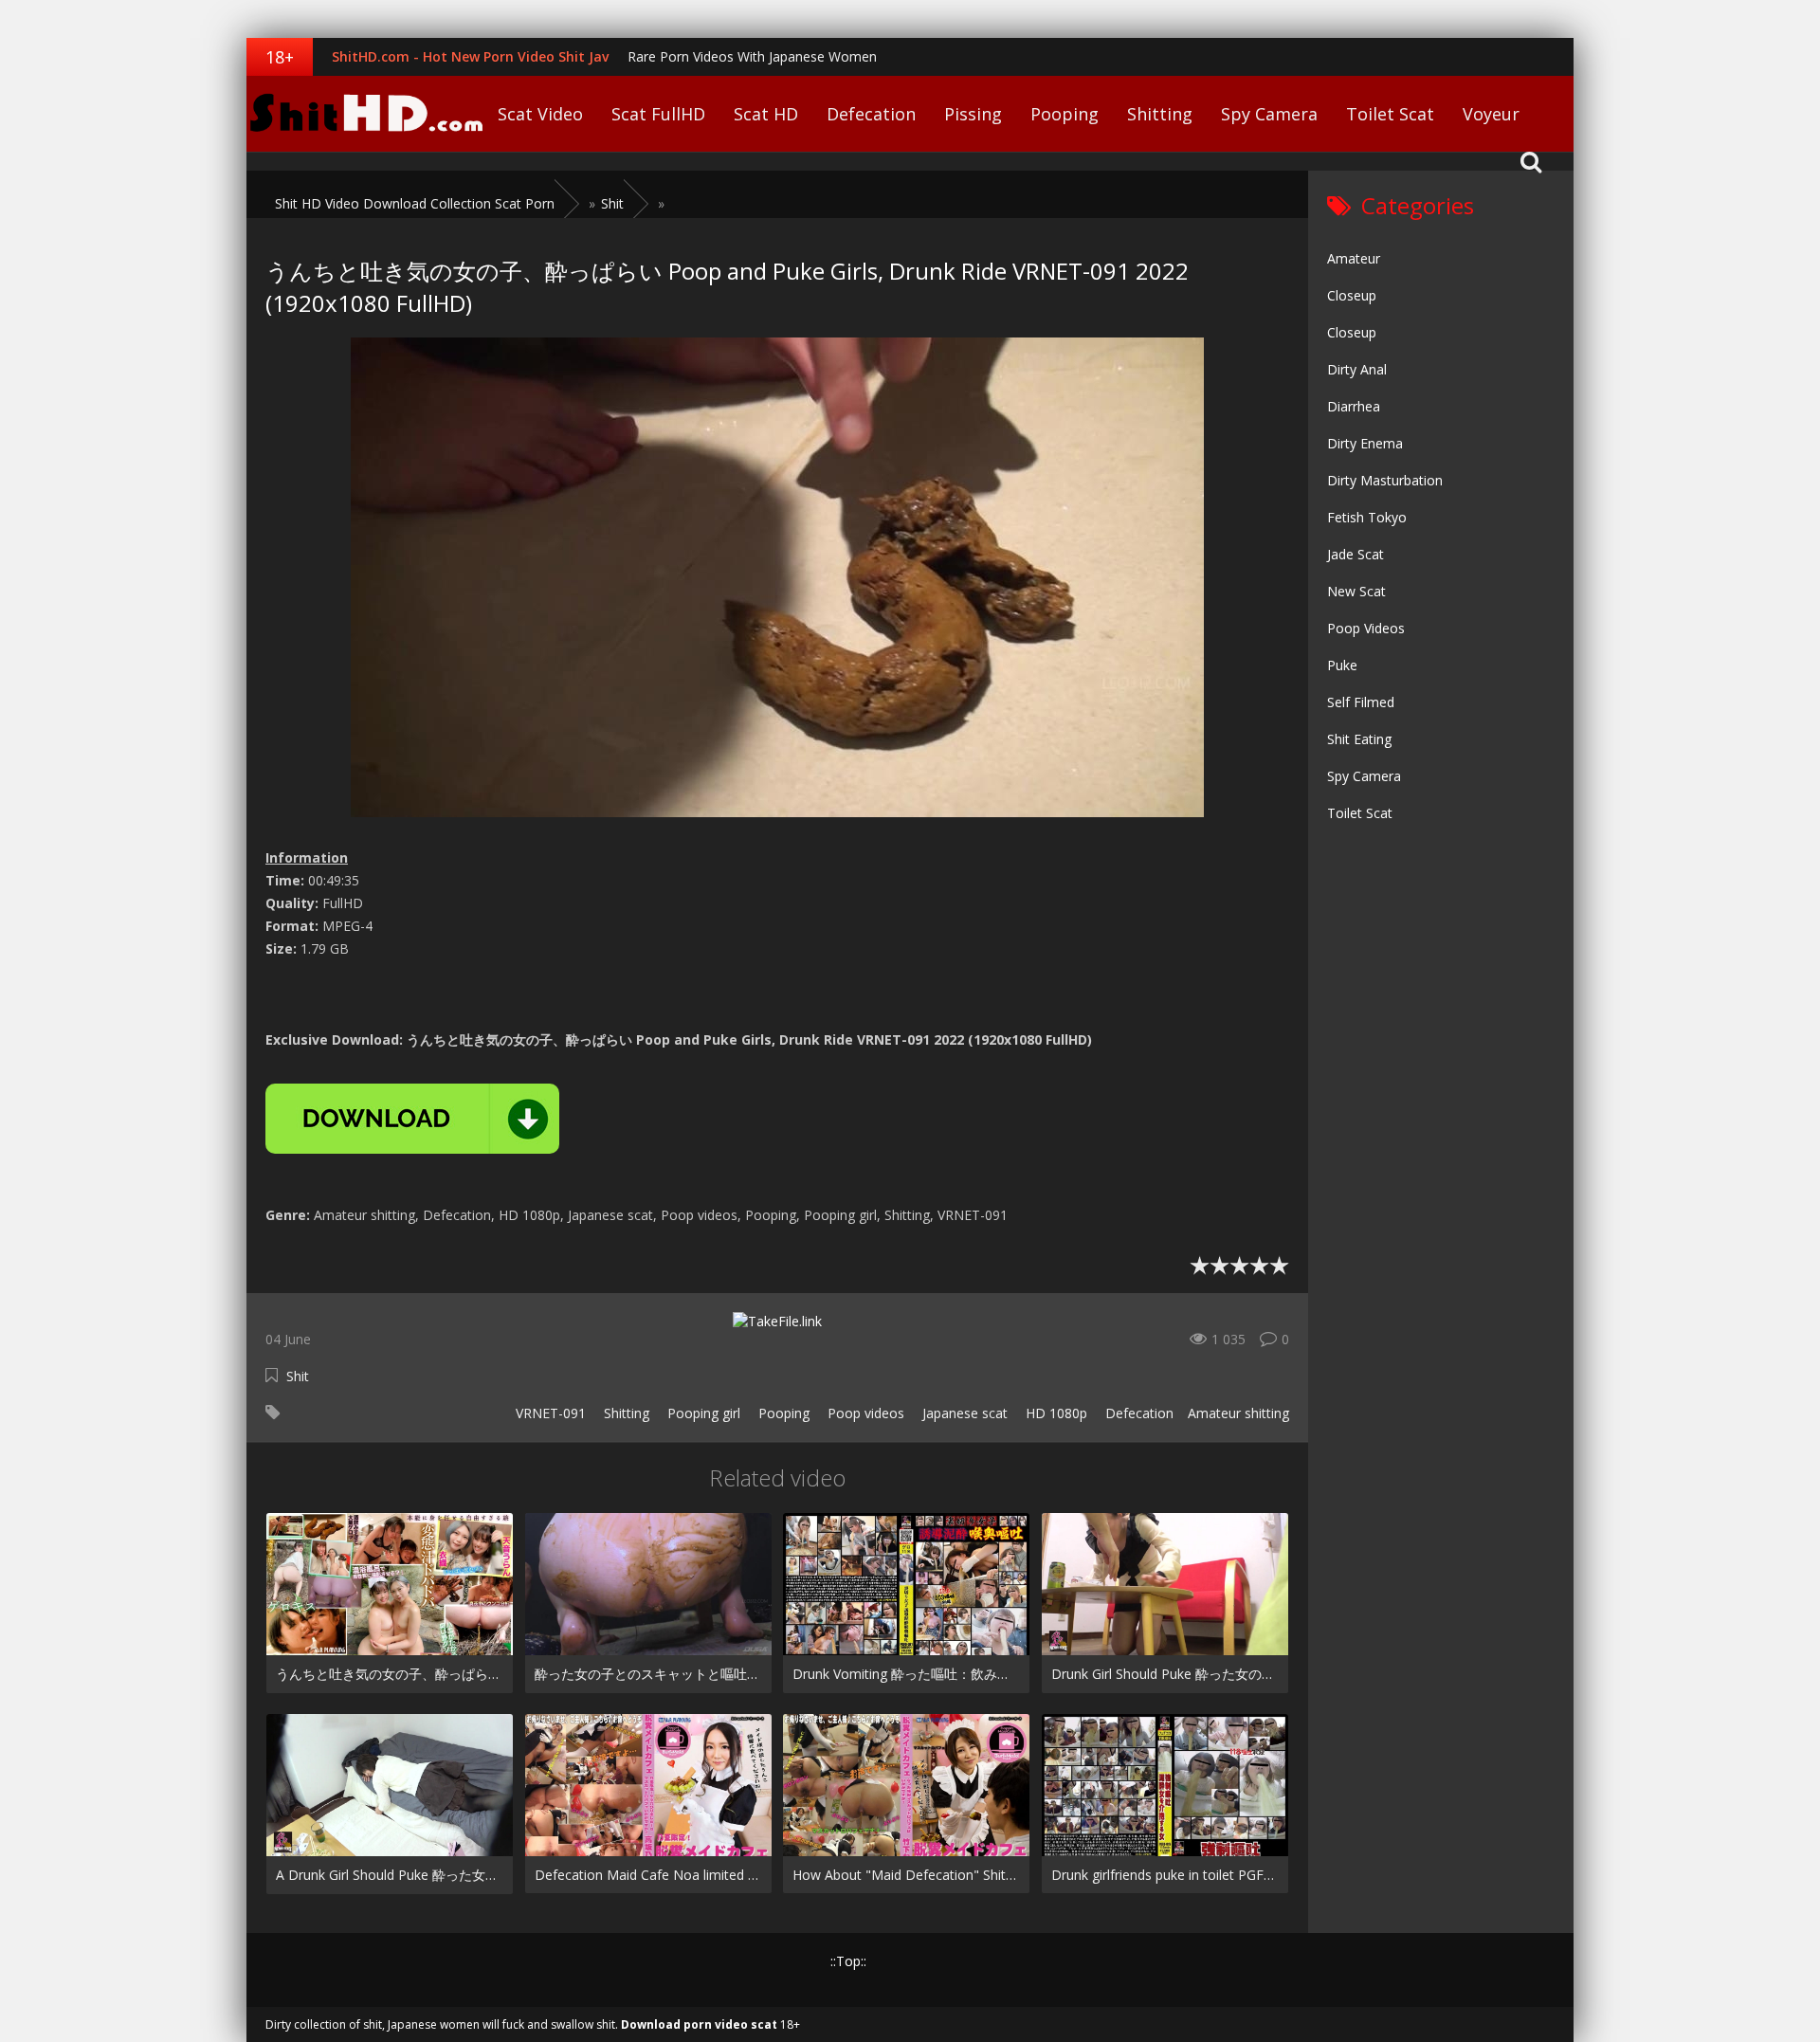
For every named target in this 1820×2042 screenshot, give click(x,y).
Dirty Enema (1365, 443)
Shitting (1160, 114)
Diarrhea (1354, 406)
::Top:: (848, 1961)
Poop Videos (1366, 628)
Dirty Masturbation (1385, 480)
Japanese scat (963, 1413)
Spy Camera (1269, 114)
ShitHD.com (365, 114)
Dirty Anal (1357, 369)
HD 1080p (1055, 1413)
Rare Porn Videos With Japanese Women (752, 56)
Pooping (1065, 114)
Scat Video (540, 114)
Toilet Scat (1390, 114)
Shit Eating (1359, 739)
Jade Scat (1356, 554)
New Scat (1356, 591)
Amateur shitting (1238, 1413)
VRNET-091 (549, 1413)
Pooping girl (702, 1413)
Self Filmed (1361, 702)
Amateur (1354, 258)
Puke (1342, 665)
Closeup (1352, 295)
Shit (298, 1376)
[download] (412, 1119)
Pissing (973, 114)
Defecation (871, 114)
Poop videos (864, 1413)
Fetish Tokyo (1367, 517)
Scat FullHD (658, 114)
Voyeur (1491, 114)
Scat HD (766, 114)
